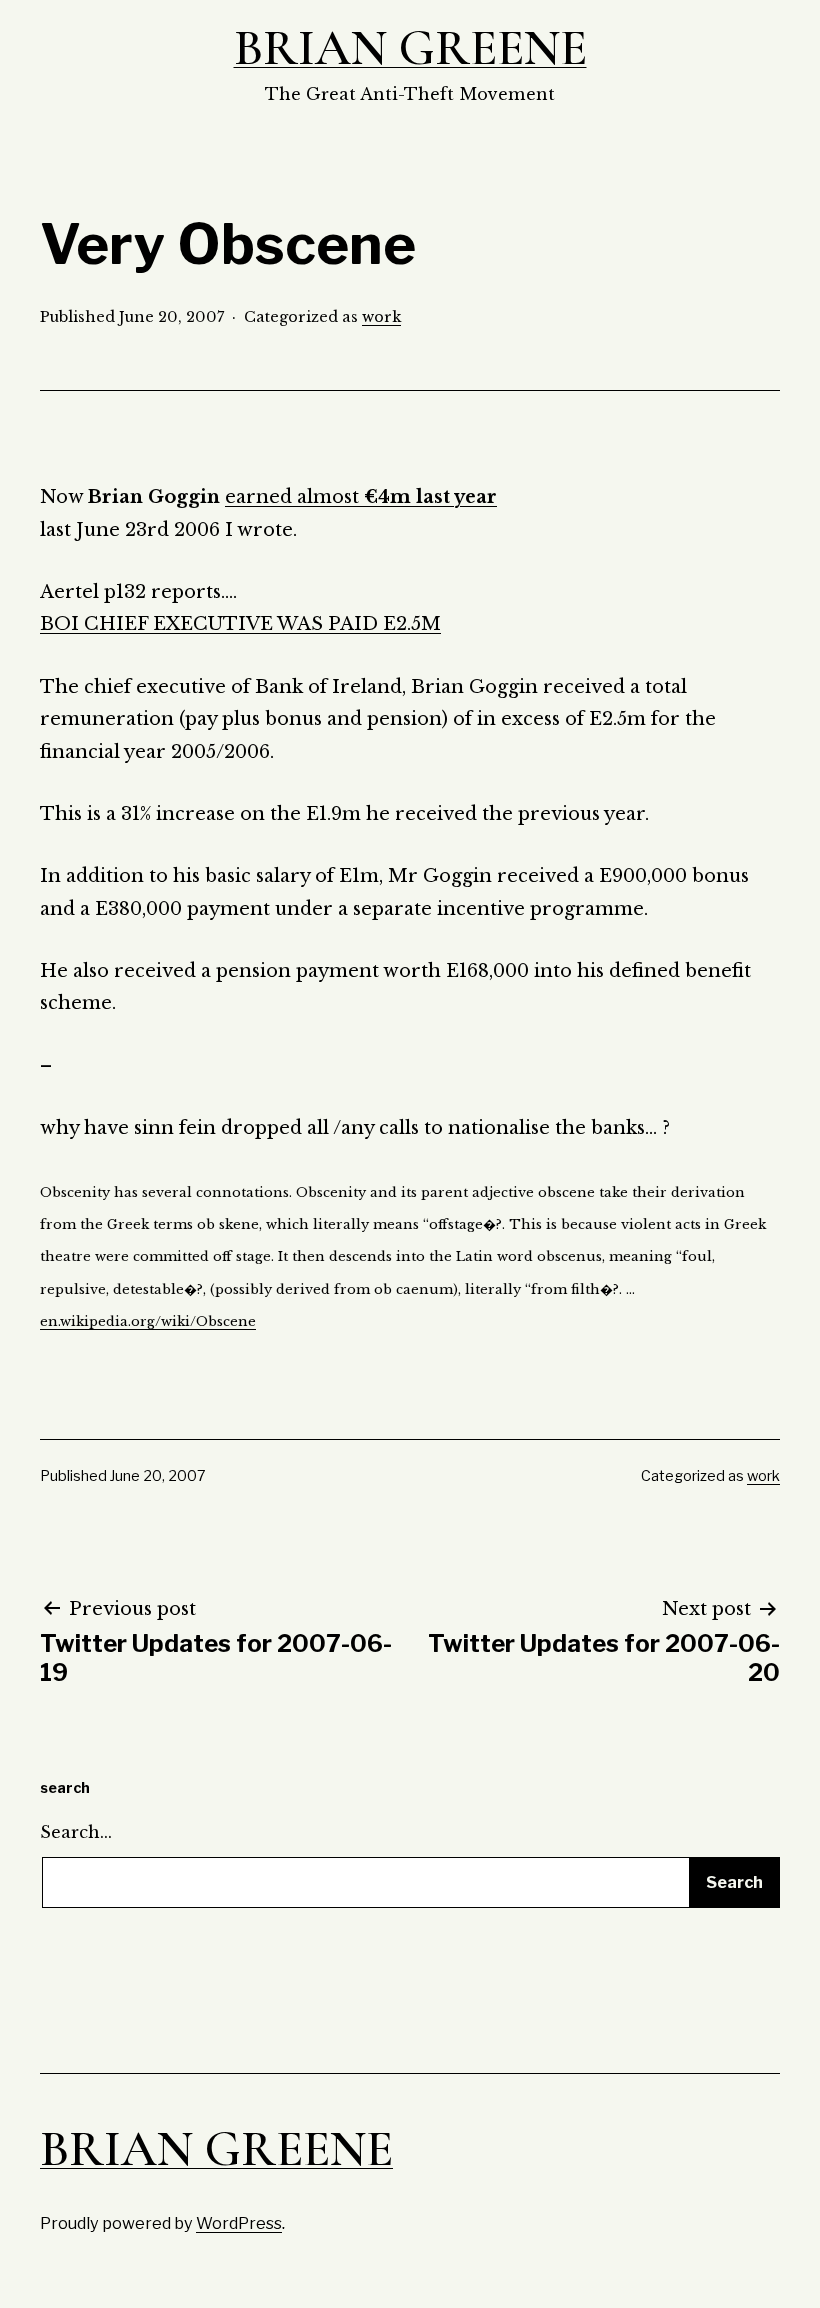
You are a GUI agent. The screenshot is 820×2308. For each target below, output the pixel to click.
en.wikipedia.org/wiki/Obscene (148, 1321)
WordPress (239, 2223)
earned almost (294, 497)
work (381, 317)
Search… (76, 1832)
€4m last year (430, 497)
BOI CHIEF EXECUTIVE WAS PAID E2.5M (240, 624)
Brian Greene (410, 48)
